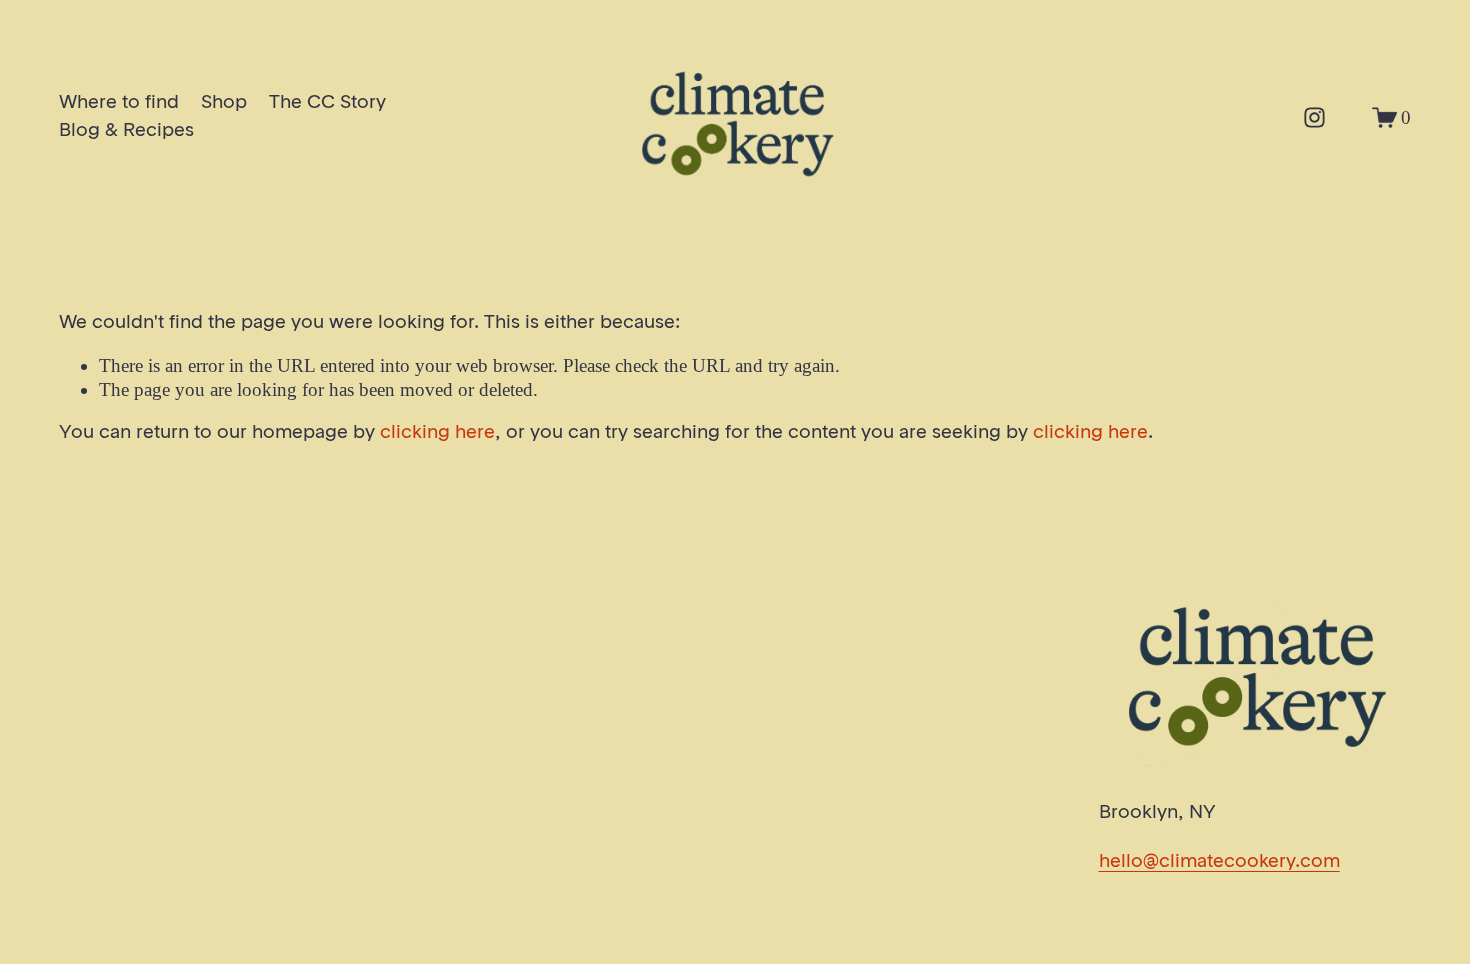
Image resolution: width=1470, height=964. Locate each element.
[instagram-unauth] (1314, 117)
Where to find (119, 103)
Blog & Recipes (126, 131)
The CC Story (327, 103)
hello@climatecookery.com (1219, 862)
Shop (224, 103)
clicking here (437, 433)
